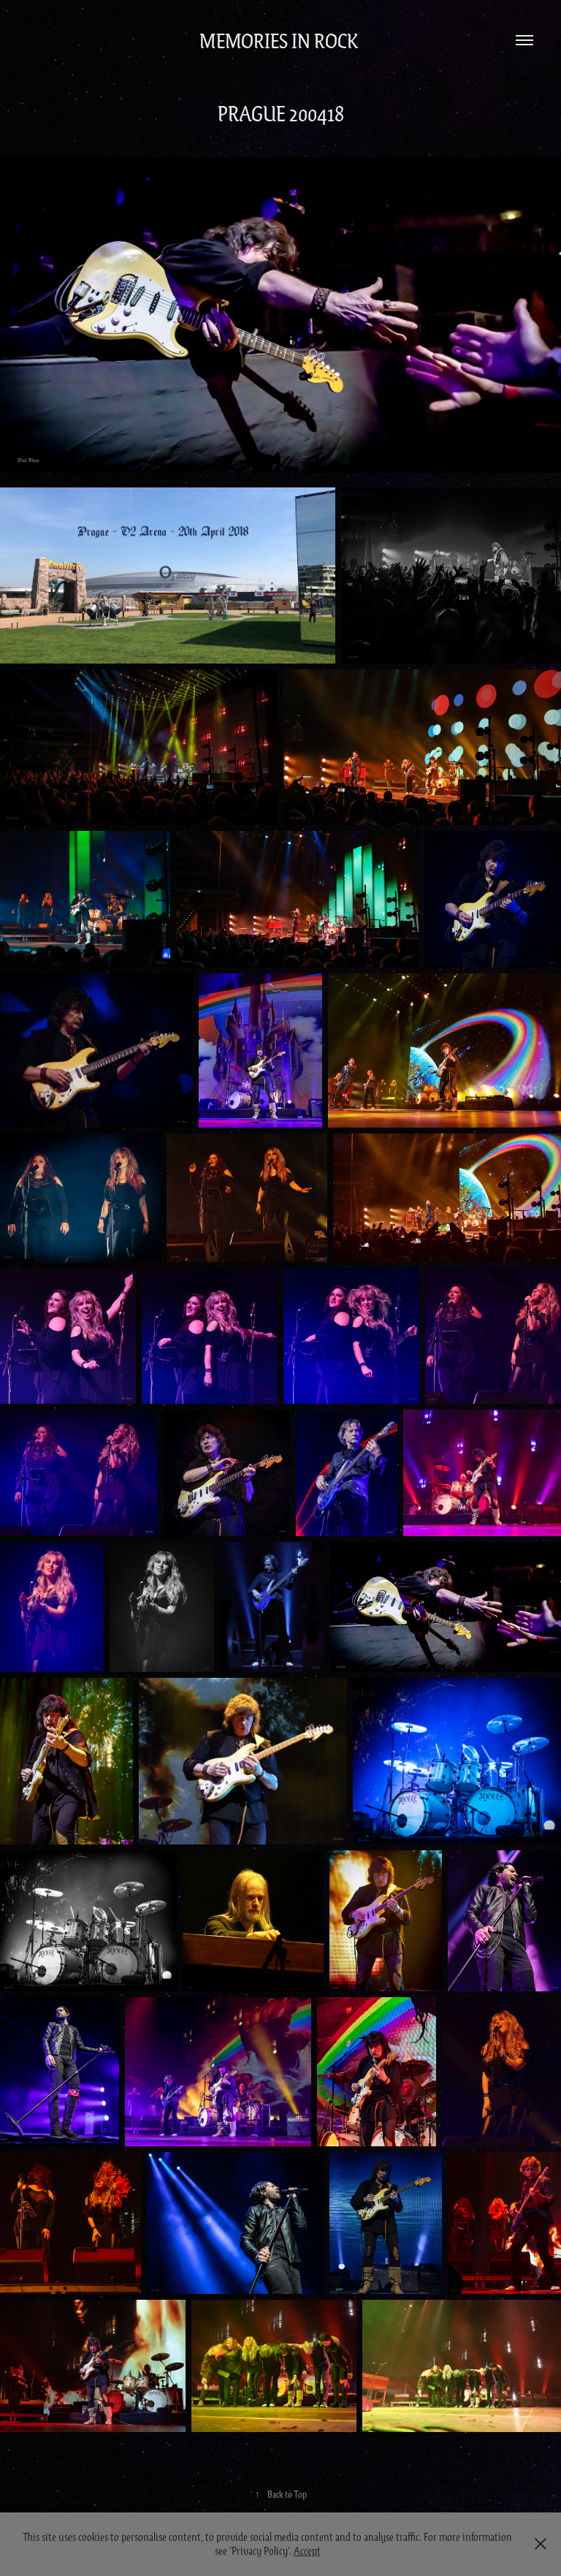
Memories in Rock (281, 40)
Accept (307, 2550)
